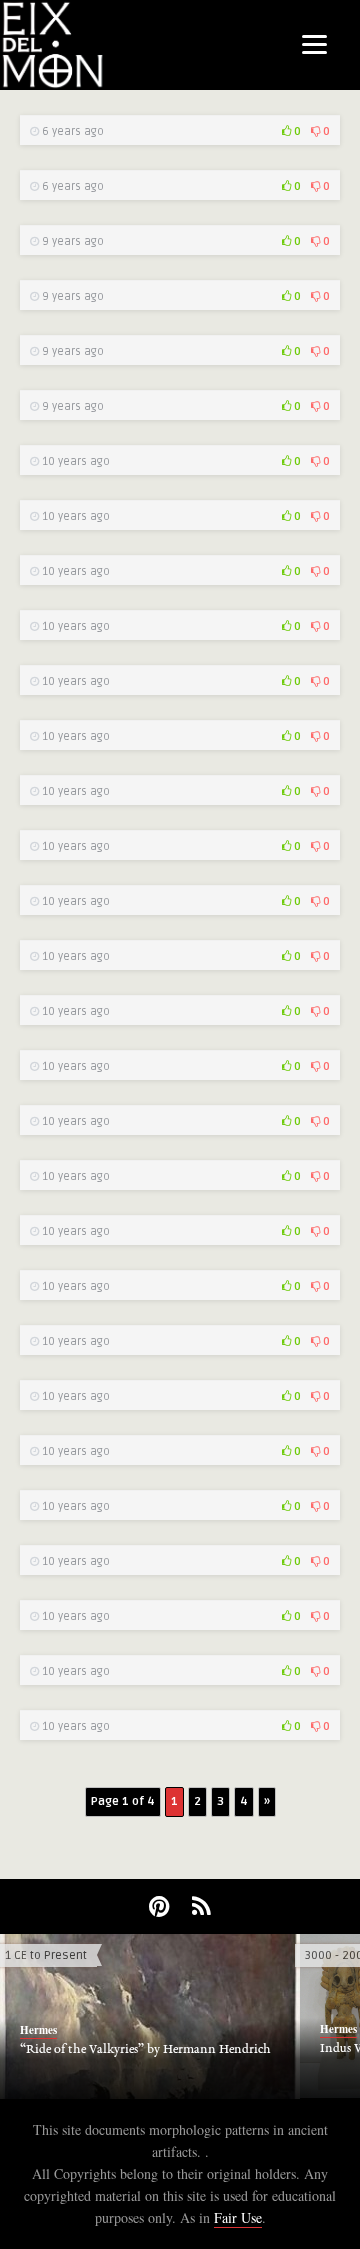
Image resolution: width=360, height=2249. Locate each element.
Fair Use (238, 2217)
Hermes (292, 2029)
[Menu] (314, 42)
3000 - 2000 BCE (303, 1955)
